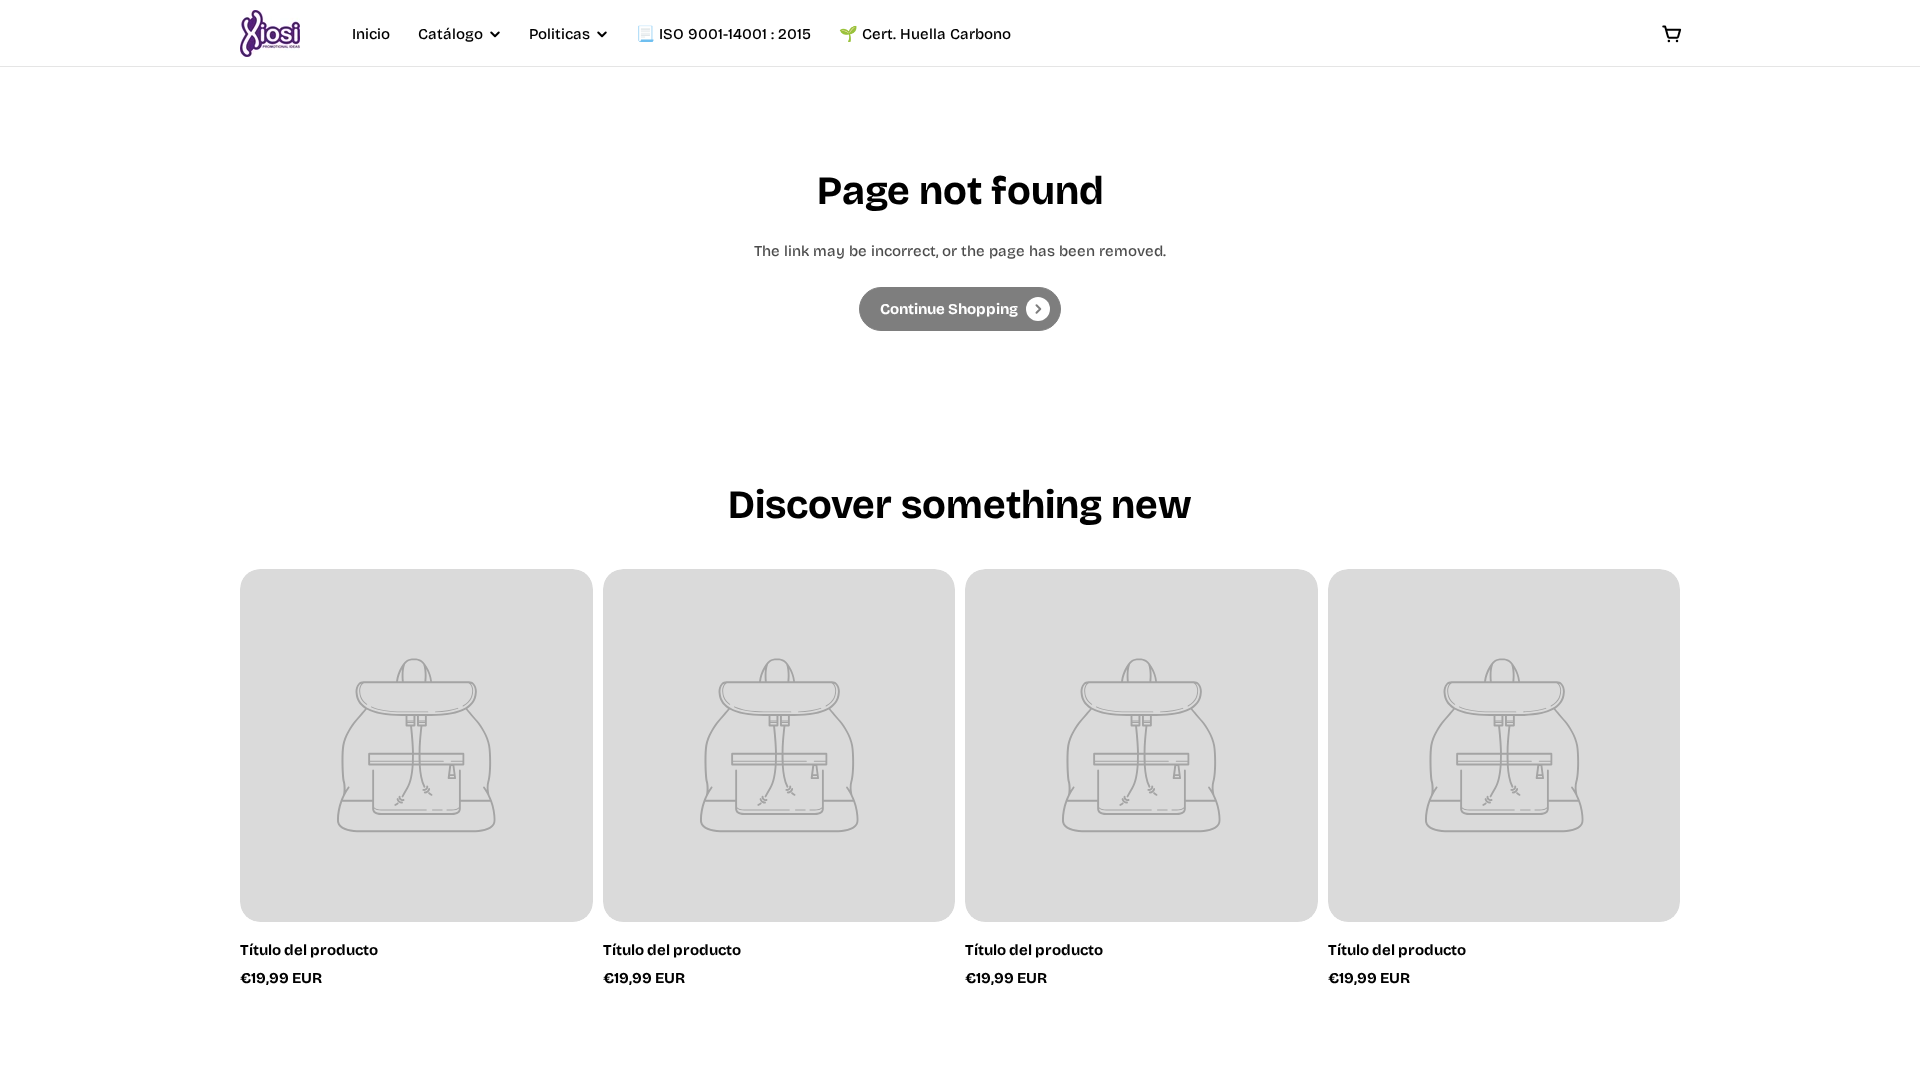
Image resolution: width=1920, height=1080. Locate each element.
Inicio (371, 34)
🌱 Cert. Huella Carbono (925, 34)
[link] (960, 309)
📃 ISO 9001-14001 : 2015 (723, 34)
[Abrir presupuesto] (1672, 34)
